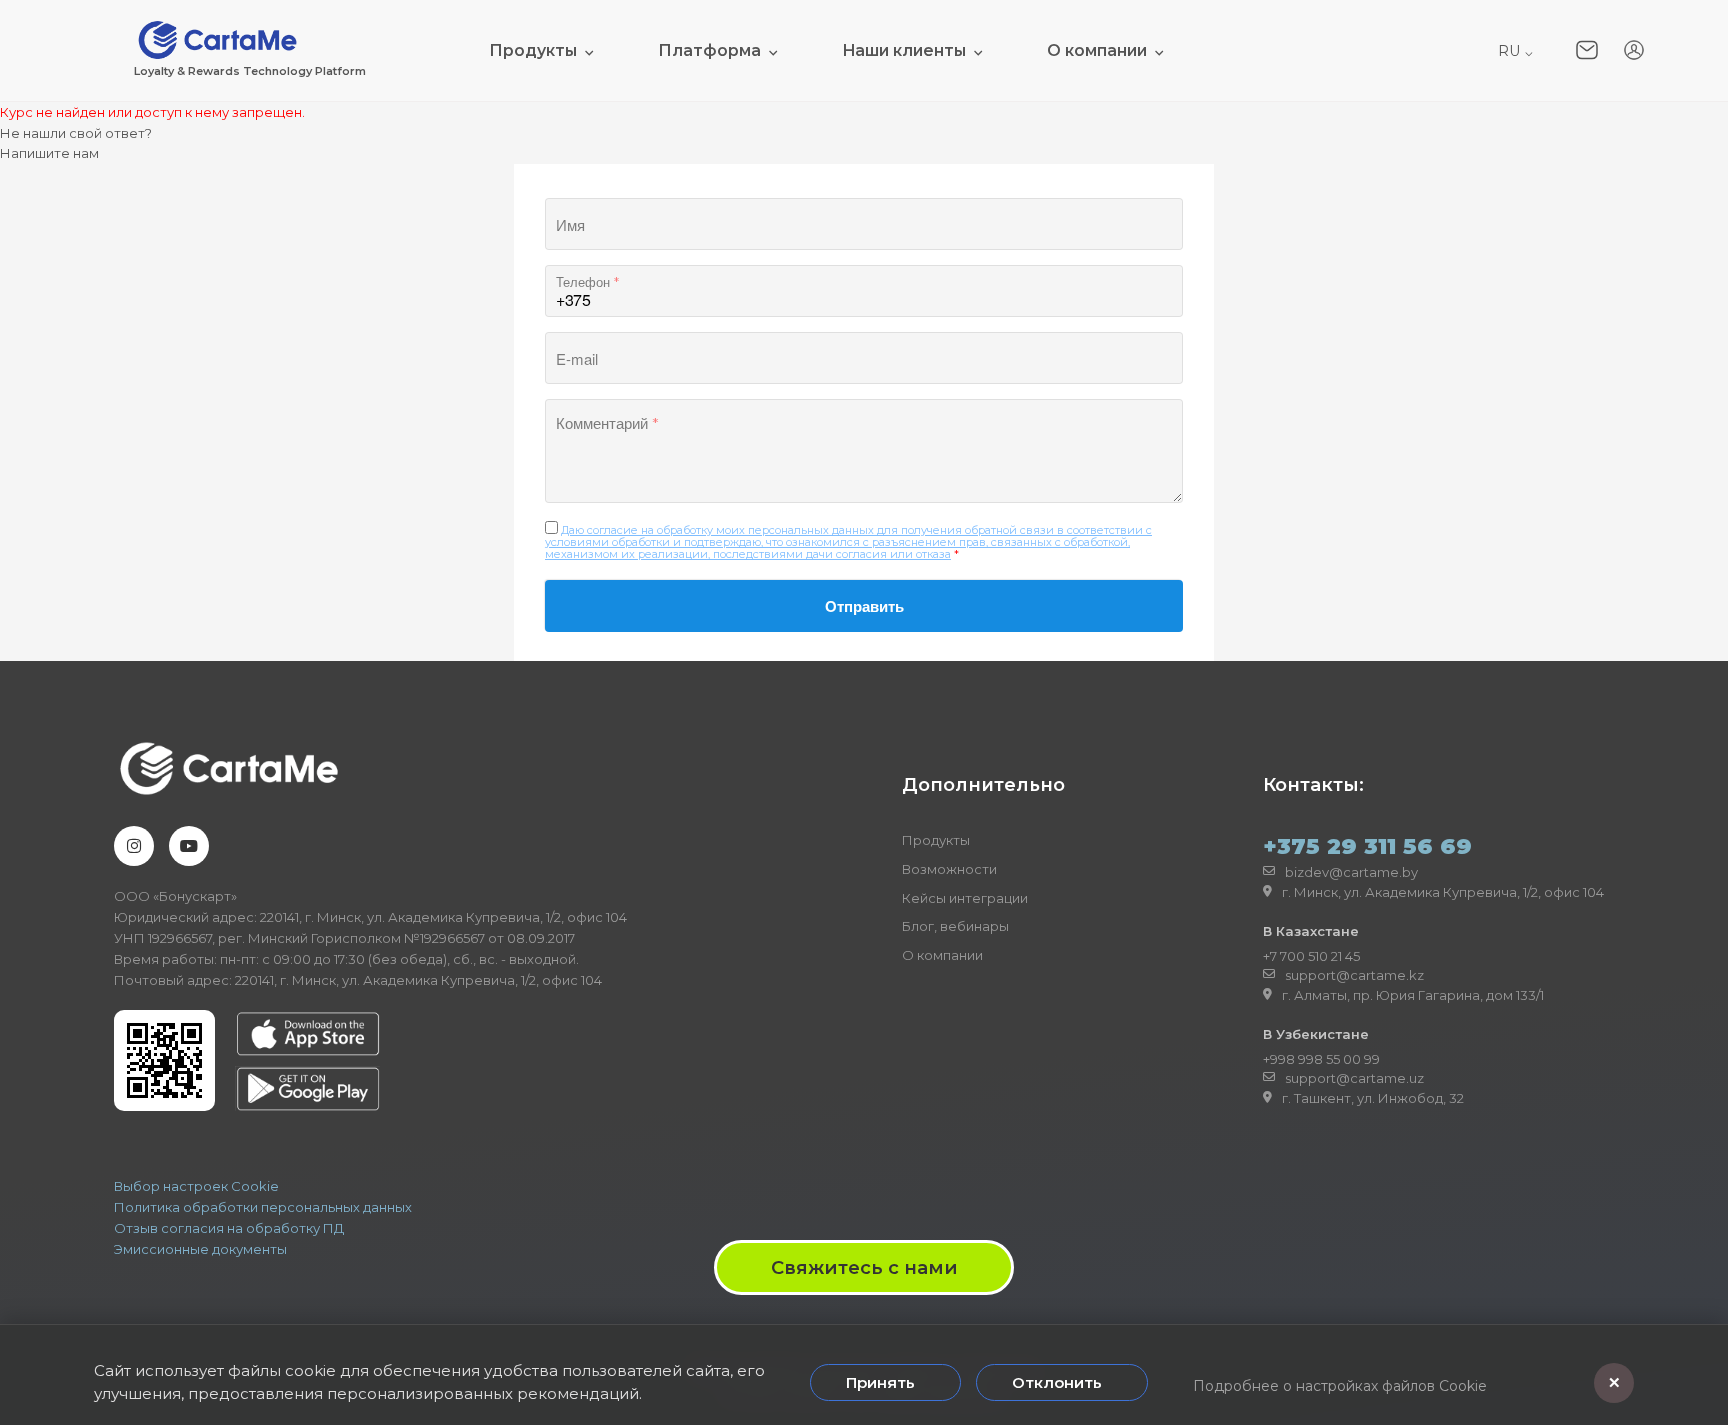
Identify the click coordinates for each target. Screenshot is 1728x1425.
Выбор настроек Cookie (196, 1186)
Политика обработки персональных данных (263, 1207)
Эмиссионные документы (200, 1249)
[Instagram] (134, 846)
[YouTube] (189, 846)
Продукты (533, 50)
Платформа (709, 50)
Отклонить (1057, 1382)
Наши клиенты (904, 50)
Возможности (949, 869)
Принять (880, 1382)
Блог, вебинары (955, 926)
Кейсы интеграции (965, 898)
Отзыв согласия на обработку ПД (229, 1228)
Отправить (864, 606)
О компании (1097, 50)
